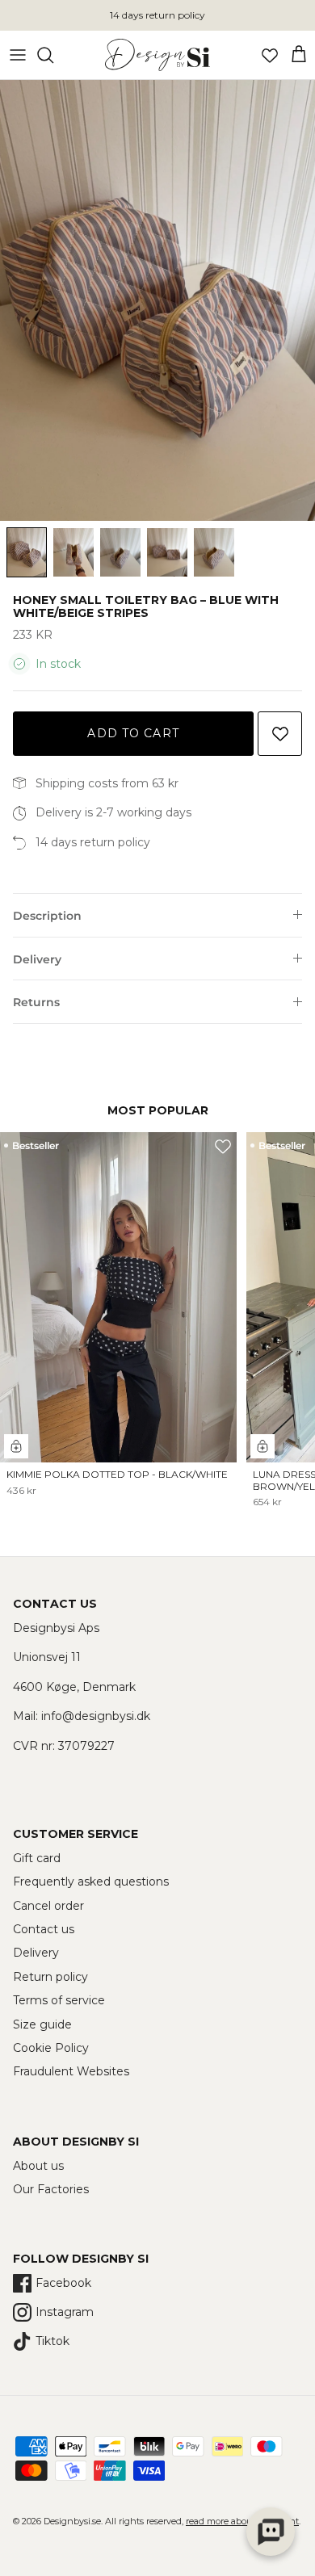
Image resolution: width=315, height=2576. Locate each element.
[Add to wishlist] (280, 734)
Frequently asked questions (91, 1882)
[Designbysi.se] (157, 55)
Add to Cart (133, 733)
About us (38, 2166)
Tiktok (52, 2341)
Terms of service (59, 2000)
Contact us (44, 1929)
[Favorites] (270, 55)
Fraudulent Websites (71, 2071)
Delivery (37, 959)
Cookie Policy (51, 2048)
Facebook (63, 2283)
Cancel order (48, 1906)
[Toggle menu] (18, 55)
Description (47, 916)
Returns (36, 1002)
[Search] (53, 55)
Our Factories (51, 2189)
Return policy (50, 1977)
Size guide (42, 2024)
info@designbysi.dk (96, 1716)
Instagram (65, 2312)
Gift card (37, 1858)
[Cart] (299, 55)
